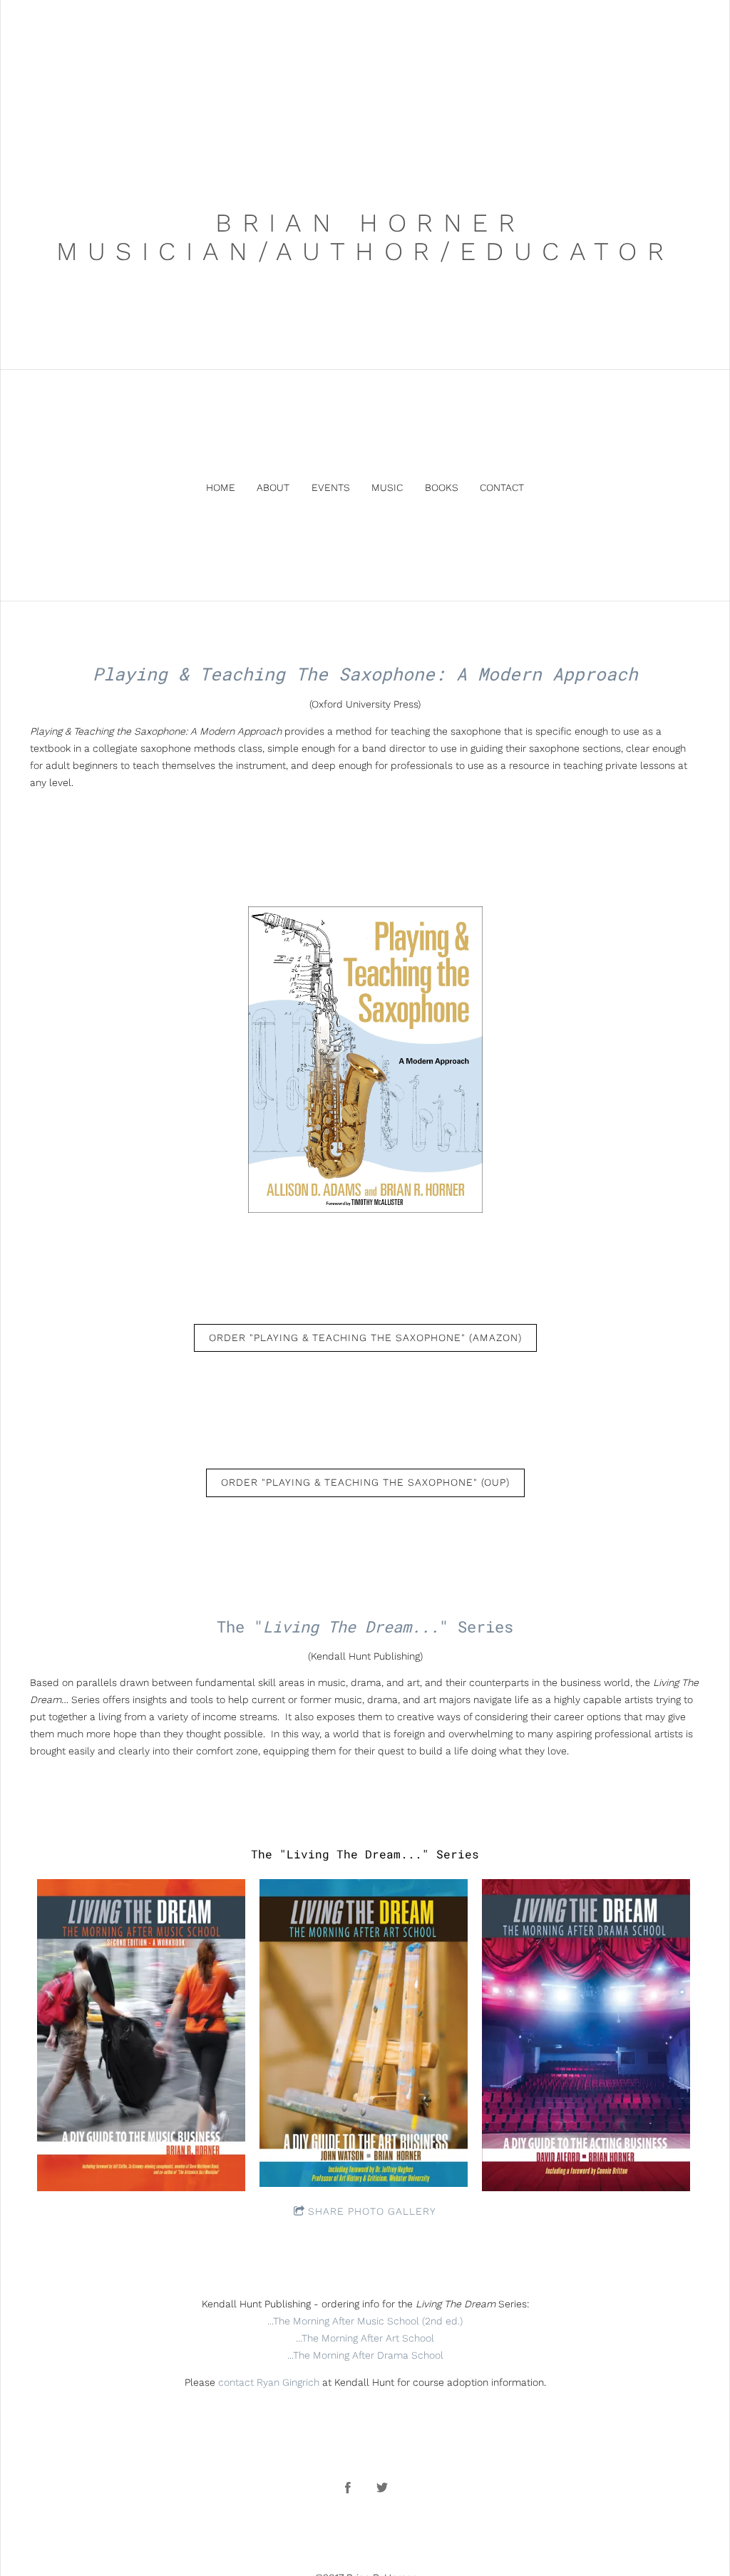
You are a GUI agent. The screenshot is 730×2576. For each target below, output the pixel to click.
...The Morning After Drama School (365, 2355)
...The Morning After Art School (365, 2338)
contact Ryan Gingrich (269, 2382)
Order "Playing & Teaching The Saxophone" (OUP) (365, 1482)
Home (221, 487)
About (273, 487)
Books (442, 487)
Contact (502, 487)
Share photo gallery (372, 2211)
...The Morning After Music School (343, 2321)
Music (387, 487)
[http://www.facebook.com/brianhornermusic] (348, 2488)
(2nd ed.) (441, 2321)
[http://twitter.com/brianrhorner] (382, 2488)
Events (331, 487)
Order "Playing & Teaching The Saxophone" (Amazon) (365, 1338)
